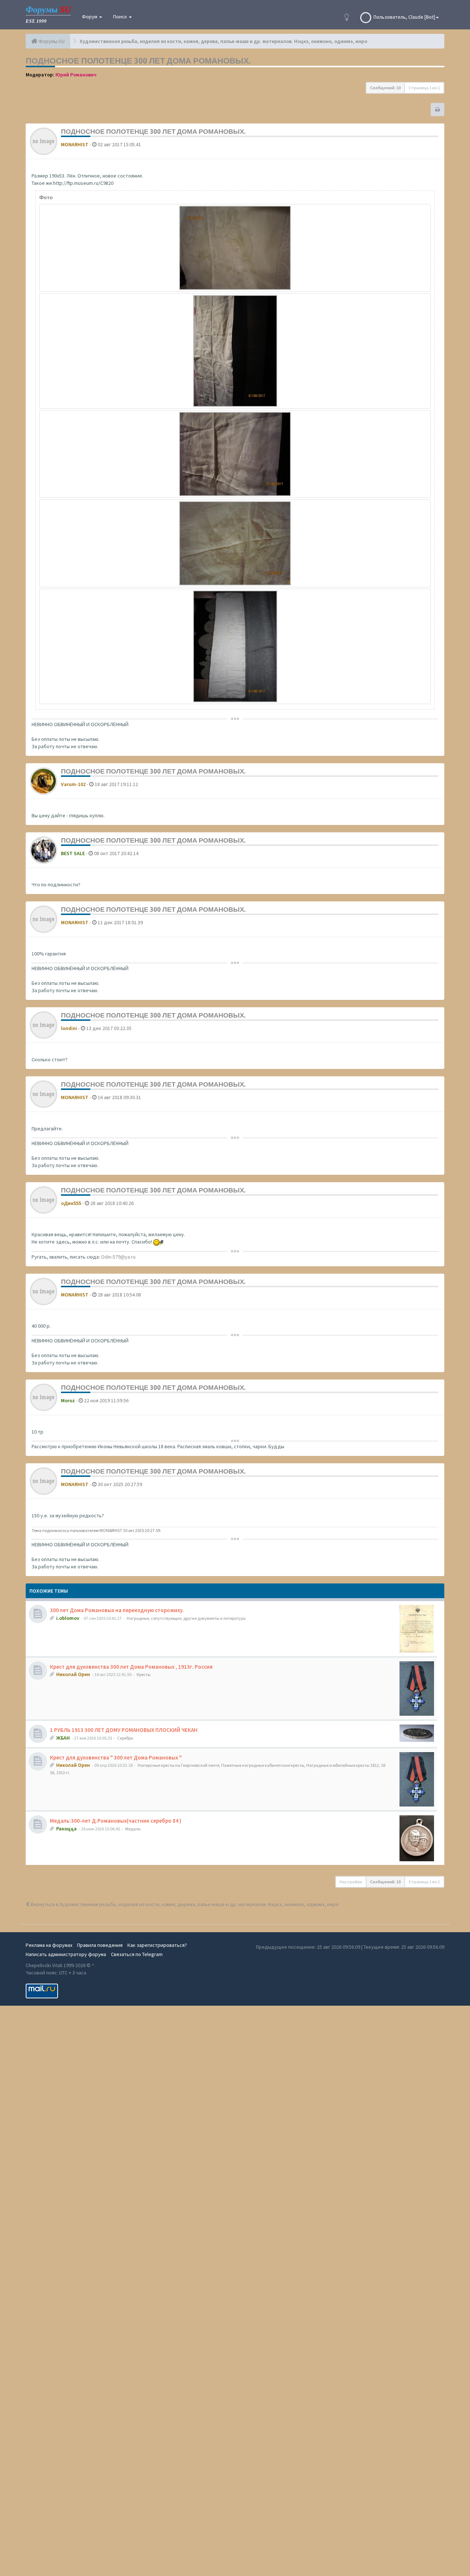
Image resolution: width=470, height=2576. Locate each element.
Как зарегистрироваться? (157, 1945)
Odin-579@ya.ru (118, 1257)
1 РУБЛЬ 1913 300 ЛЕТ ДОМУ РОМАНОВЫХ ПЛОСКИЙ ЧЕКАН (124, 1730)
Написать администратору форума (66, 1954)
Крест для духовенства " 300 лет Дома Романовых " (116, 1757)
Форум (90, 17)
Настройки (351, 1882)
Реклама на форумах (49, 1945)
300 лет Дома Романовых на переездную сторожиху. (117, 1610)
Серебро (125, 1738)
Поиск (121, 17)
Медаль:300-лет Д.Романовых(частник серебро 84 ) (116, 1821)
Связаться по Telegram (137, 1954)
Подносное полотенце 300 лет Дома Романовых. (138, 61)
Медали (133, 1829)
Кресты (144, 1674)
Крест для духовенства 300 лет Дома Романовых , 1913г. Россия (131, 1667)
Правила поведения (100, 1945)
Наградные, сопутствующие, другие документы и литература (186, 1618)
